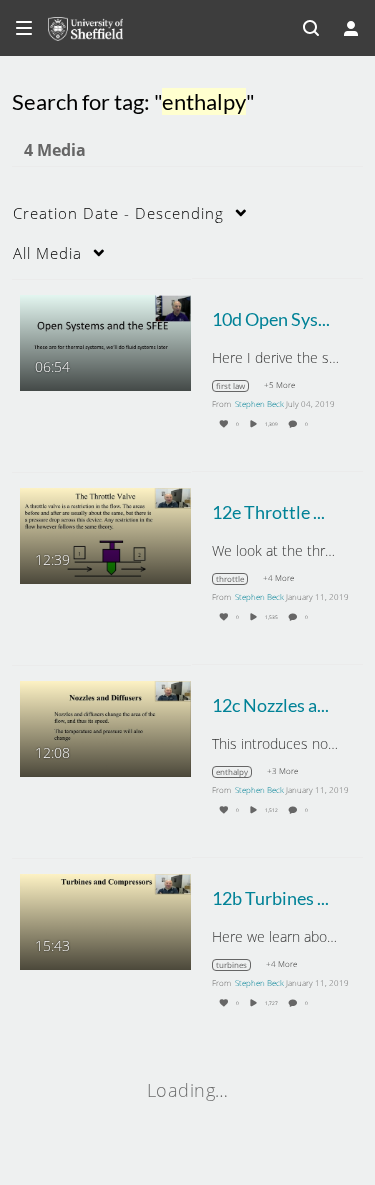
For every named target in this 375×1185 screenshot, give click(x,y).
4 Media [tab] (55, 150)
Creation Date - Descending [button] (118, 213)
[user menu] (351, 28)
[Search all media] (311, 28)
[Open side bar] (24, 28)
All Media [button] (47, 253)
